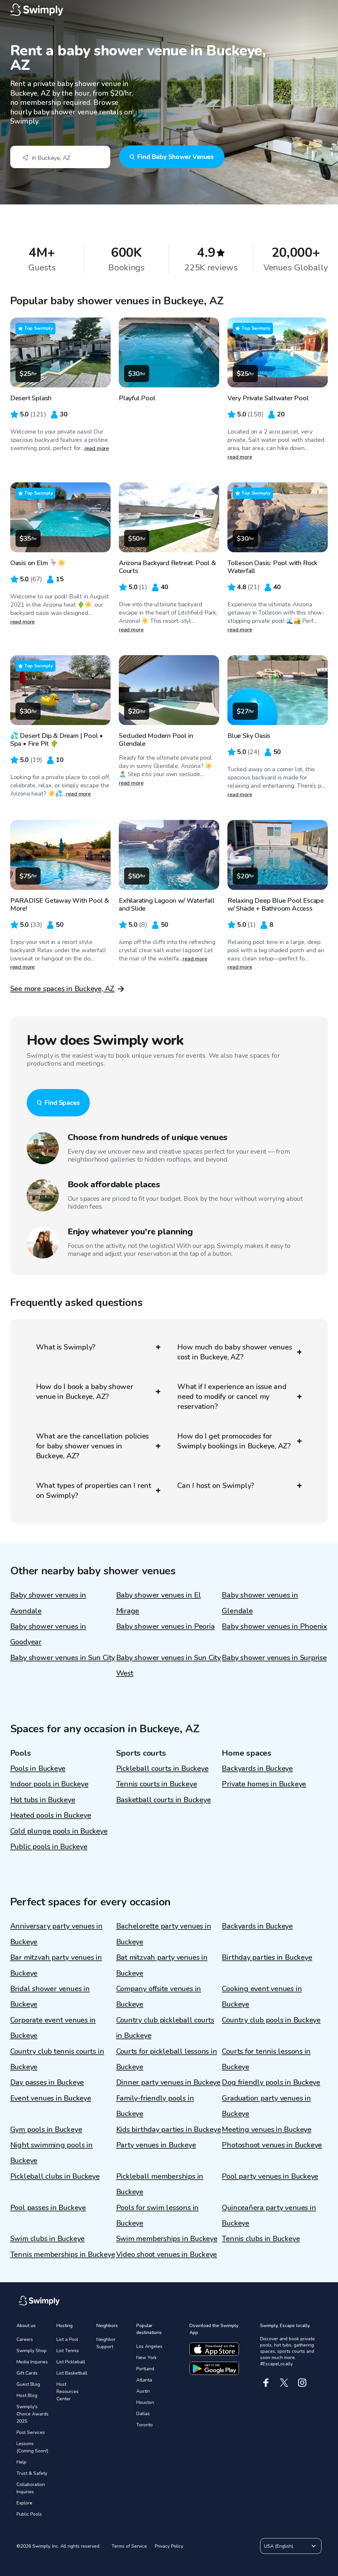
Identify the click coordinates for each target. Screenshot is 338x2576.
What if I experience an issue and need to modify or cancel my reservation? (232, 1397)
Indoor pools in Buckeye (49, 1784)
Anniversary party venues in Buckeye (56, 1934)
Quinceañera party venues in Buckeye (269, 2215)
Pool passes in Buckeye (48, 2208)
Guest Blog (28, 2384)
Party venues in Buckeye (156, 2145)
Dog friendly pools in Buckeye (271, 2082)
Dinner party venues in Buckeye (168, 2082)
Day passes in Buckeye (47, 2082)
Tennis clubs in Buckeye (261, 2239)
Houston (145, 2402)
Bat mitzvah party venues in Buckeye (162, 1965)
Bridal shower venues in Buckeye (50, 1997)
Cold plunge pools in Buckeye (59, 1831)
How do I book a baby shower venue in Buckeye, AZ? (85, 1392)
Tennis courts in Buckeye (157, 1784)
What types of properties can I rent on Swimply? (94, 1491)
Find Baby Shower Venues (175, 157)
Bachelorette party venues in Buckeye (164, 1934)
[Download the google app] (214, 2368)
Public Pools (29, 2514)
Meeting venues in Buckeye (267, 2130)
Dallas (143, 2414)
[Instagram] (302, 2383)
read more (97, 448)
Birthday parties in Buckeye (267, 1957)
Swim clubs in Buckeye (47, 2239)
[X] (284, 2383)
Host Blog (27, 2395)
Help (21, 2462)
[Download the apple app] (214, 2349)
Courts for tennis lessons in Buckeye (266, 2059)
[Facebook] (266, 2383)
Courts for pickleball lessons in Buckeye (167, 2059)
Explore (24, 2503)
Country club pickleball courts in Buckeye (165, 2028)
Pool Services (31, 2432)
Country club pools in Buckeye (271, 2020)
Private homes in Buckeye (264, 1784)
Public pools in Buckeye (49, 1847)
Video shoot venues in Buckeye (167, 2255)
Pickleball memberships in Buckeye (160, 2184)
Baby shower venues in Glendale (260, 1603)
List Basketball (72, 2373)
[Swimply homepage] (169, 10)
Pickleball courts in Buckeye (162, 1769)
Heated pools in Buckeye (51, 1815)
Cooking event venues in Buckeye (262, 1997)
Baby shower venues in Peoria (166, 1626)
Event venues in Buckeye (51, 2098)
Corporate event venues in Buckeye (53, 2028)
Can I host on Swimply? (216, 1486)
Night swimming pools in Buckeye (51, 2153)
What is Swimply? (66, 1347)
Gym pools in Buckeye (46, 2130)
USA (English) (279, 2546)
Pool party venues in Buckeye (270, 2176)
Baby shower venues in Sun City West (169, 1666)
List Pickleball (71, 2362)
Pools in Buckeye (38, 1769)
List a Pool (67, 2339)
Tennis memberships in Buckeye (63, 2255)
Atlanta (144, 2380)
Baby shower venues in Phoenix (274, 1626)
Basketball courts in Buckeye (164, 1800)
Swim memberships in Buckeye (167, 2239)
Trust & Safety (32, 2473)
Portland (145, 2369)
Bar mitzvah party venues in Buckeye (56, 1965)
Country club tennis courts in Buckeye (57, 2059)
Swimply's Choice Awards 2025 (33, 2414)
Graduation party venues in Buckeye (266, 2106)
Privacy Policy (169, 2546)
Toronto (145, 2425)
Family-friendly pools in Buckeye (155, 2106)
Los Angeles (149, 2346)
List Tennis (68, 2351)
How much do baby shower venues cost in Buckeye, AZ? (235, 1352)
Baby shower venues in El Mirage (159, 1603)
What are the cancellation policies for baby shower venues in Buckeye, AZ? (93, 1446)
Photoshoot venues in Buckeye (272, 2145)
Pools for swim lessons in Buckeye (158, 2215)
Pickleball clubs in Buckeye (55, 2176)
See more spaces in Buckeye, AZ (62, 989)
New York (147, 2358)
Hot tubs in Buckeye (43, 1800)
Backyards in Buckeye (257, 1769)
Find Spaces (62, 1103)
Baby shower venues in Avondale (48, 1603)
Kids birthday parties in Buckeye (169, 2130)
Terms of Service (129, 2546)
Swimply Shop (32, 2351)
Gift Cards (27, 2373)
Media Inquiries (32, 2362)
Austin (143, 2391)
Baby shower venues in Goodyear (48, 1634)
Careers (25, 2339)
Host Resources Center (68, 2392)
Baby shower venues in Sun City (63, 1658)
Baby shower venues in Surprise (274, 1658)
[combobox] (60, 157)
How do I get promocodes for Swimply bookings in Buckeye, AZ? (234, 1441)
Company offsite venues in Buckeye (159, 1997)
